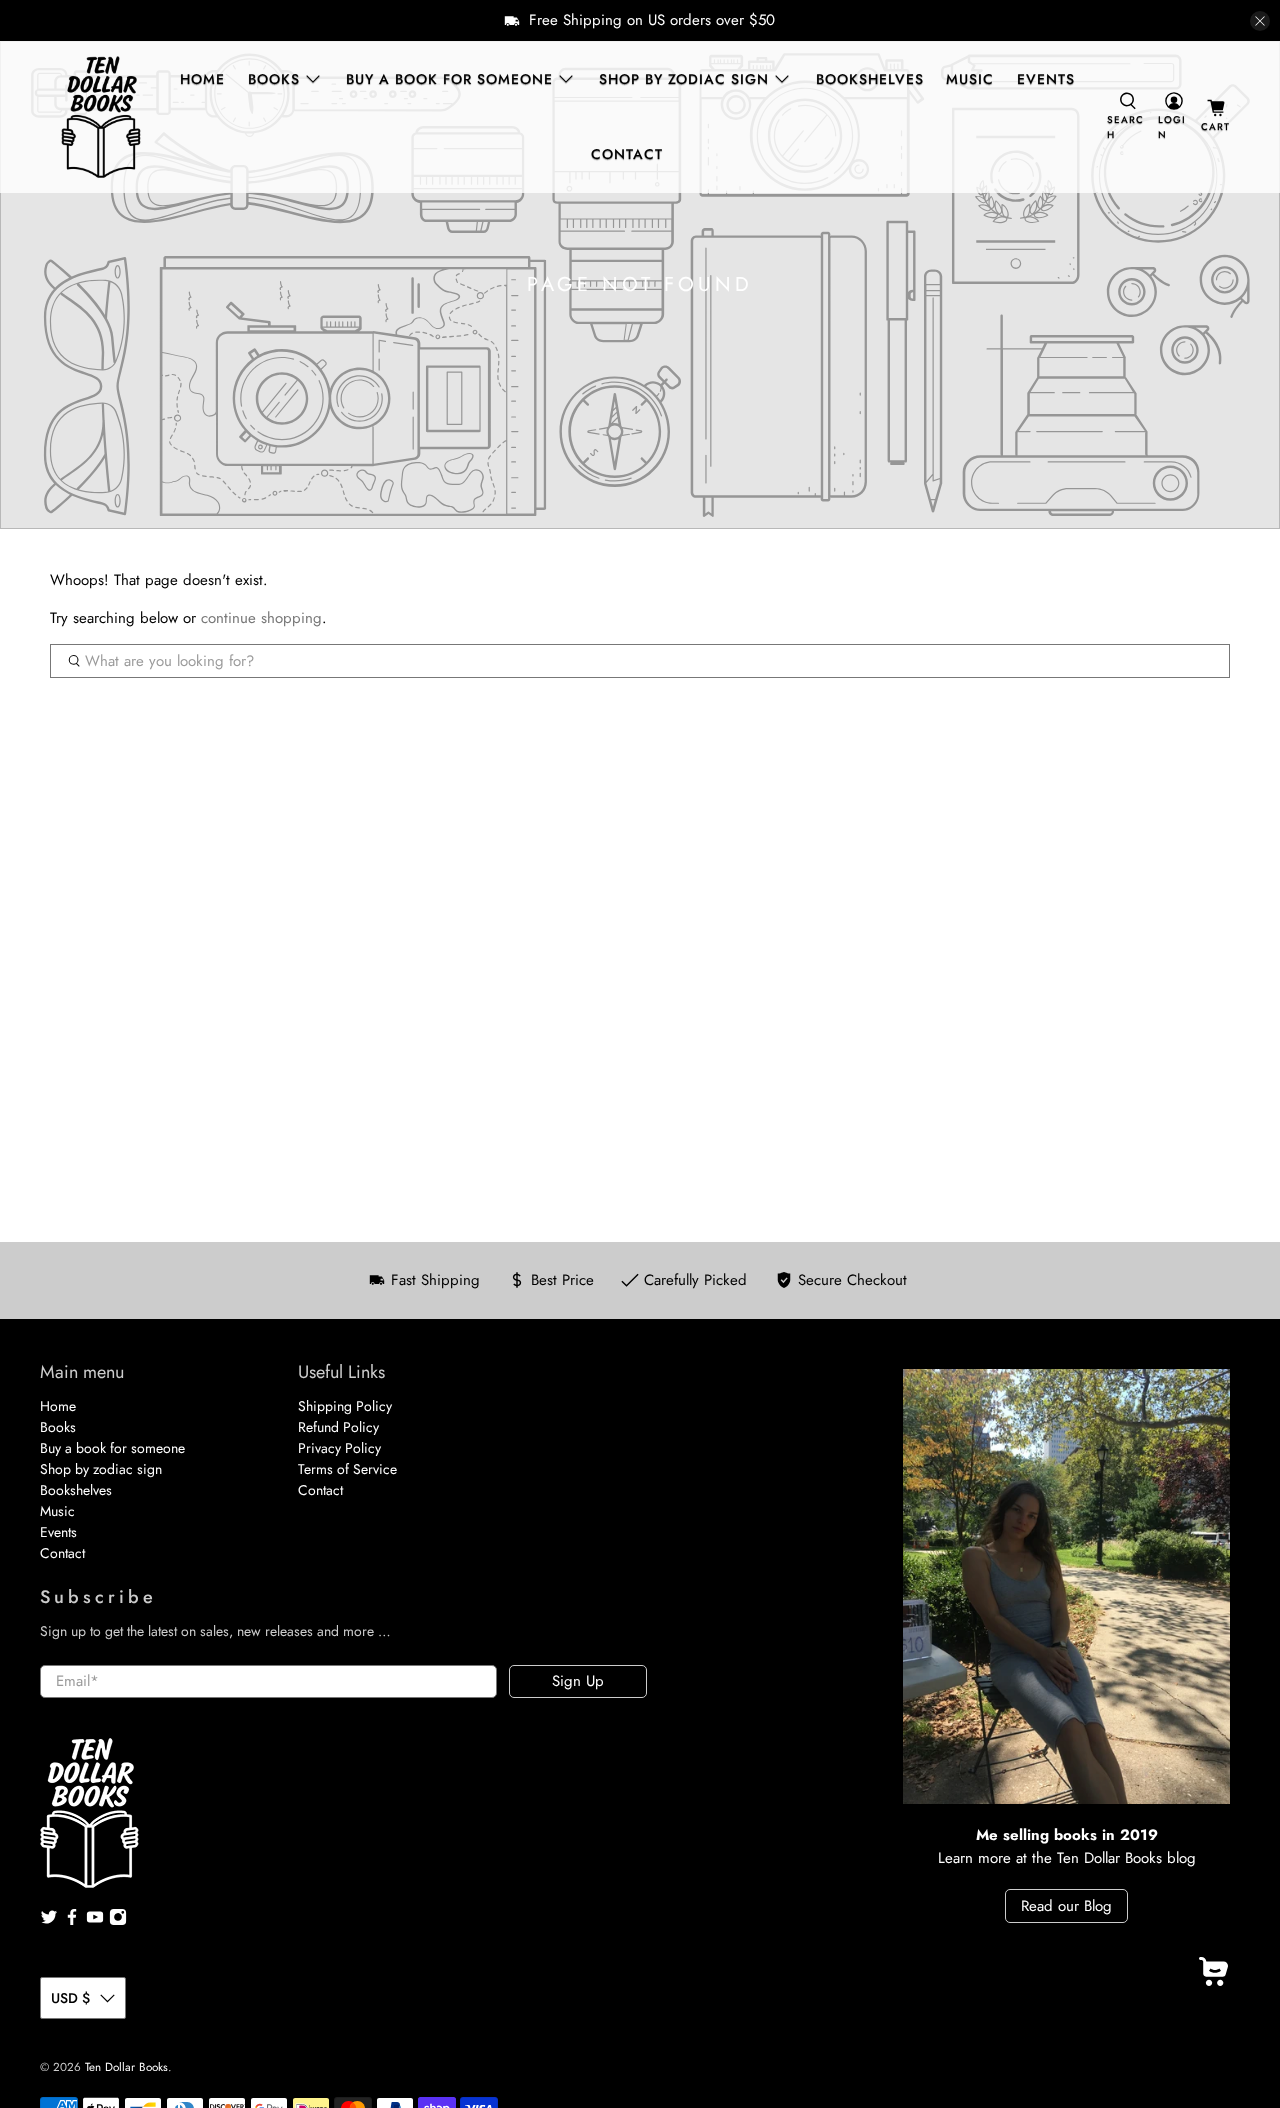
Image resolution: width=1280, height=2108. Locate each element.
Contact (627, 154)
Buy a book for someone (449, 79)
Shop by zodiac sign (684, 79)
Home (202, 79)
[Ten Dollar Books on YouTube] (95, 1921)
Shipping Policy (345, 1406)
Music (970, 79)
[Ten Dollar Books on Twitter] (49, 1921)
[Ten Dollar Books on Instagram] (118, 1921)
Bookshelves (870, 79)
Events (1046, 79)
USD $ (70, 1998)
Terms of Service (347, 1469)
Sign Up (578, 1681)
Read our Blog (1066, 1906)
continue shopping (261, 618)
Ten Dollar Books (126, 2067)
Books (274, 79)
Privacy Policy (339, 1448)
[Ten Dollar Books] (101, 117)
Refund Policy (338, 1427)
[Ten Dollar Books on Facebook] (72, 1921)
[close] (1260, 21)
